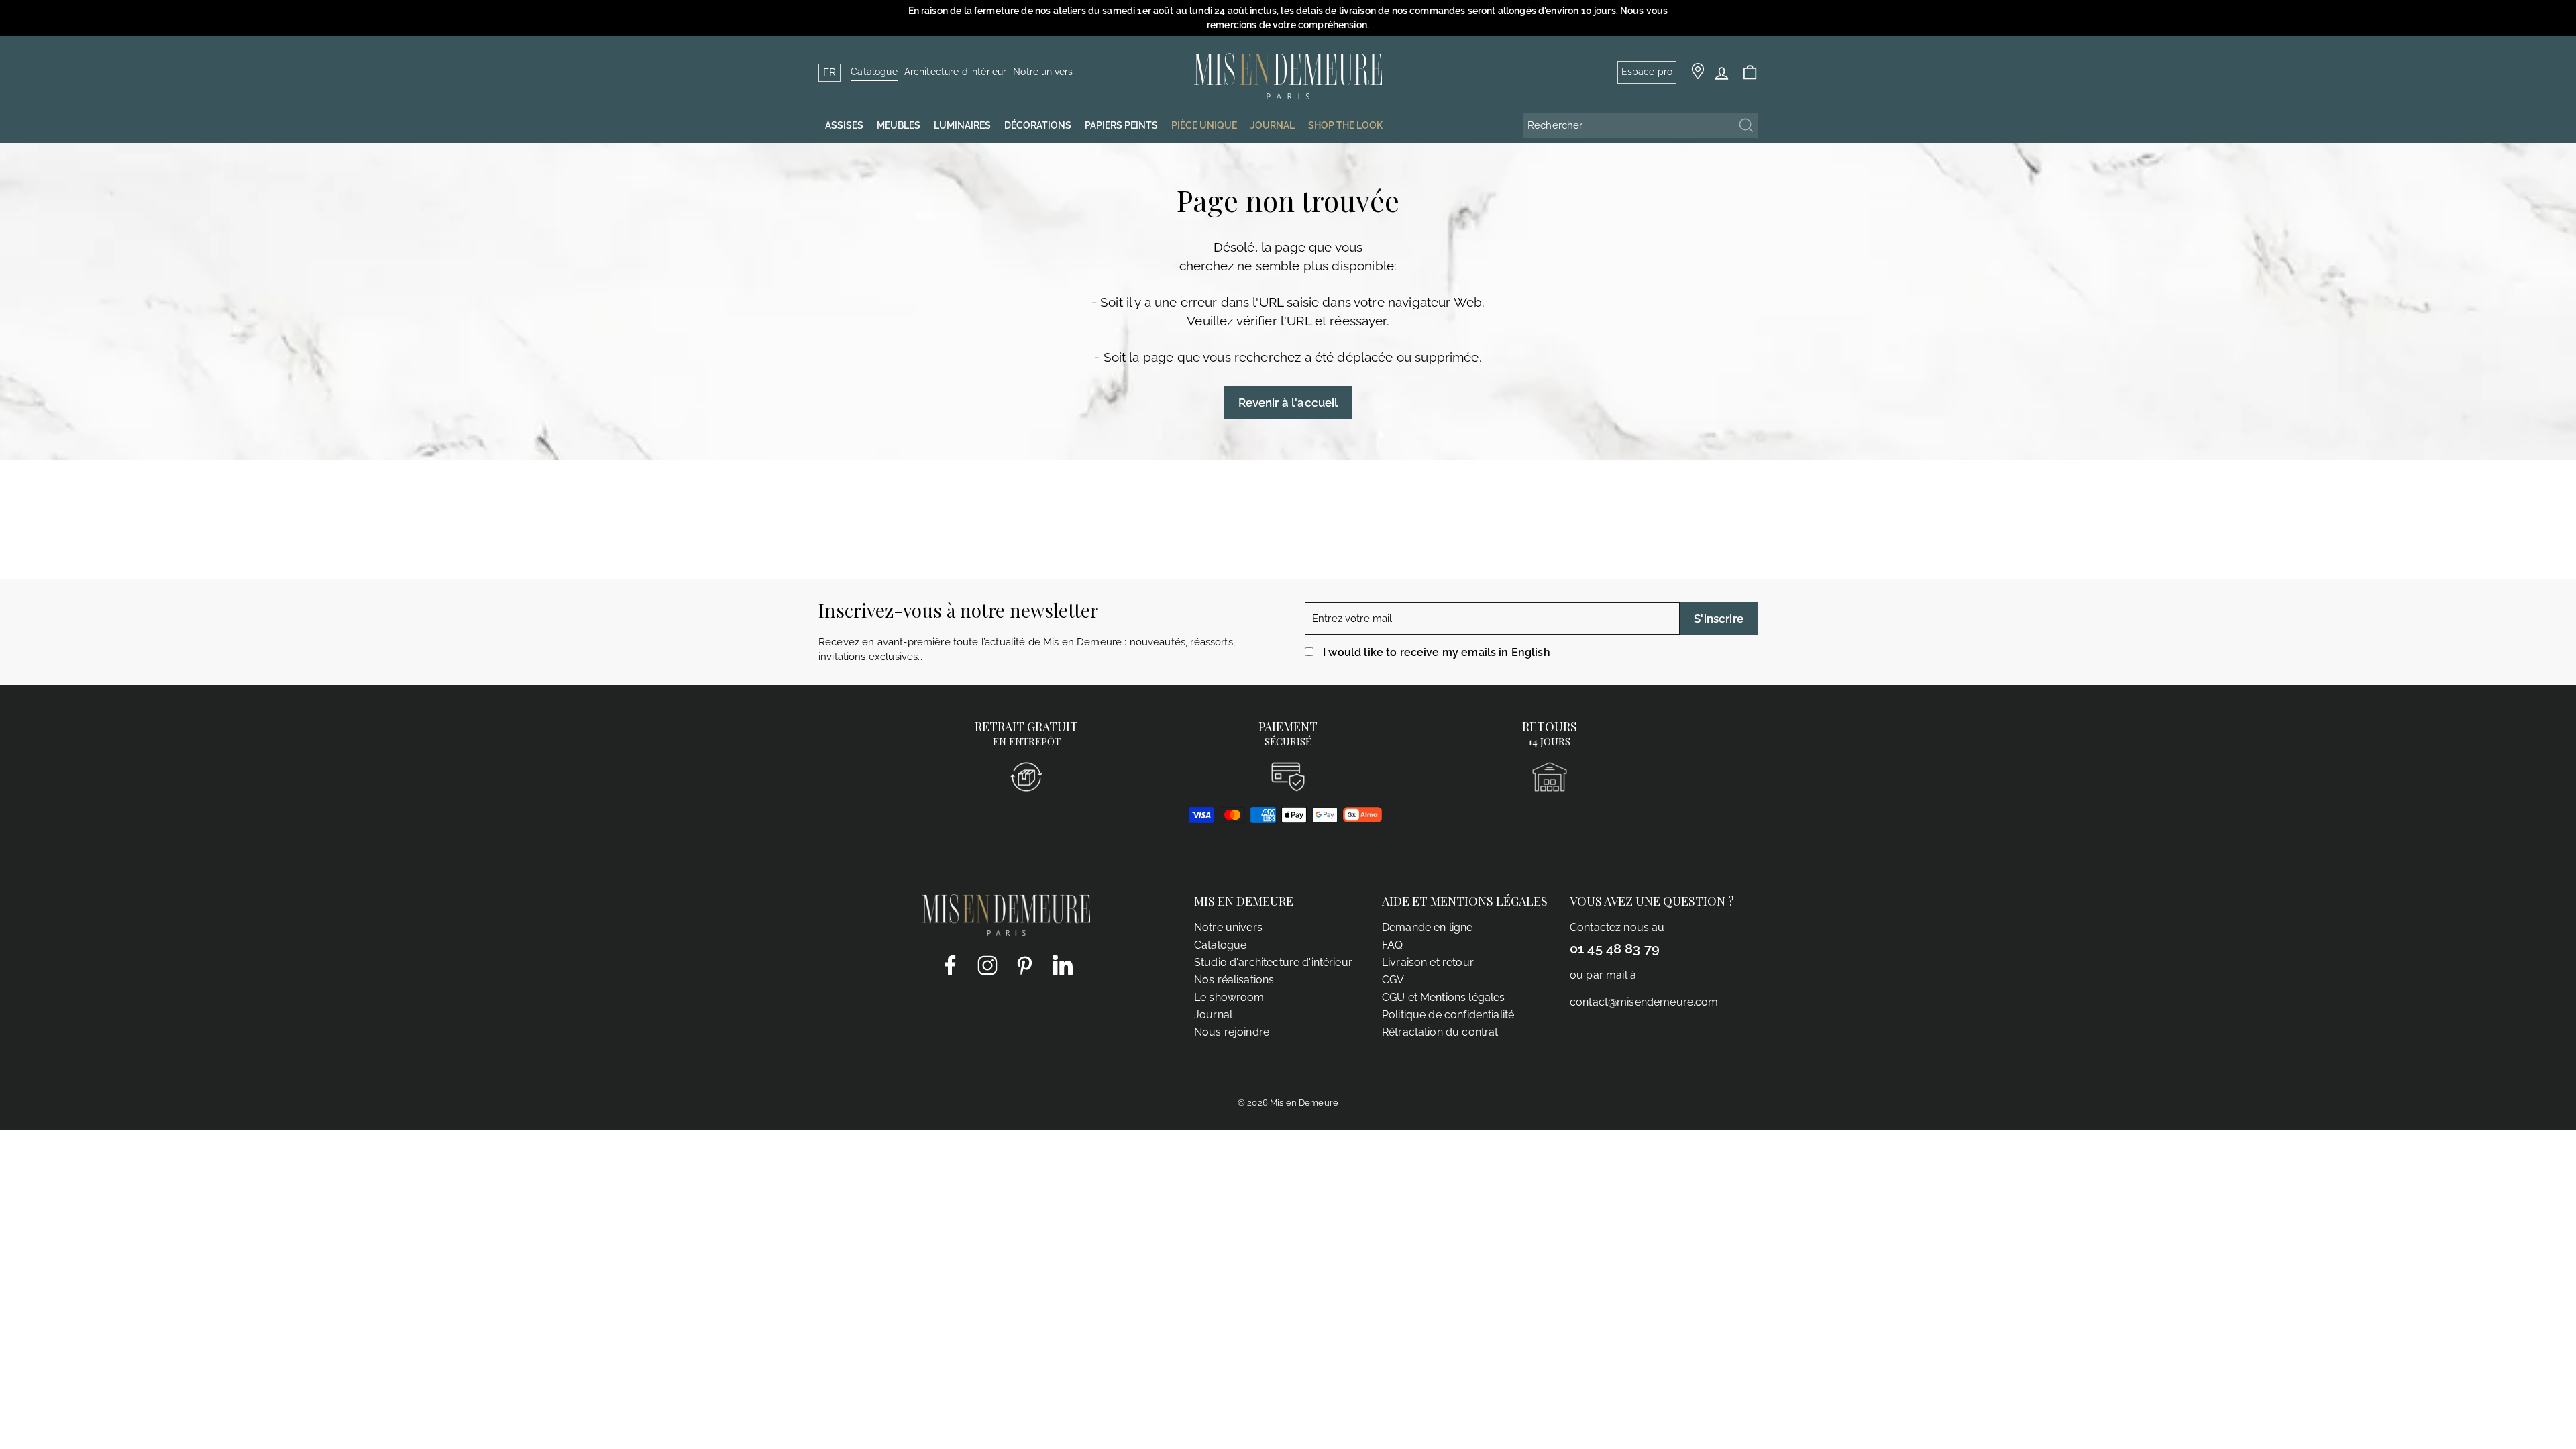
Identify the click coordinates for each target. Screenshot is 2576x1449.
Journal (1213, 1015)
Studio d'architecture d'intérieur (1273, 962)
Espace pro (1647, 72)
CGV (1393, 980)
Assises (844, 125)
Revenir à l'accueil (1288, 402)
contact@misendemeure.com (1644, 1002)
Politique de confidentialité (1448, 1015)
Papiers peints (1121, 125)
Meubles (899, 125)
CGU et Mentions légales (1443, 997)
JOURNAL (1273, 125)
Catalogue (874, 72)
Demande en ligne (1427, 927)
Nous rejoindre (1232, 1032)
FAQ (1392, 945)
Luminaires (962, 125)
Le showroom (1229, 997)
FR (829, 72)
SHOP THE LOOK (1345, 125)
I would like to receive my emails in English (1437, 652)
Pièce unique (1204, 125)
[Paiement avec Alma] (1362, 819)
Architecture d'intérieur (956, 72)
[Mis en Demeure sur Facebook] (950, 965)
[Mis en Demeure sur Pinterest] (1025, 965)
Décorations (1038, 125)
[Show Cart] (1750, 73)
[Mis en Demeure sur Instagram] (987, 965)
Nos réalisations (1234, 980)
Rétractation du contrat (1440, 1032)
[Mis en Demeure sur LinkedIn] (1063, 963)
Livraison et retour (1428, 962)
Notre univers (1043, 72)
